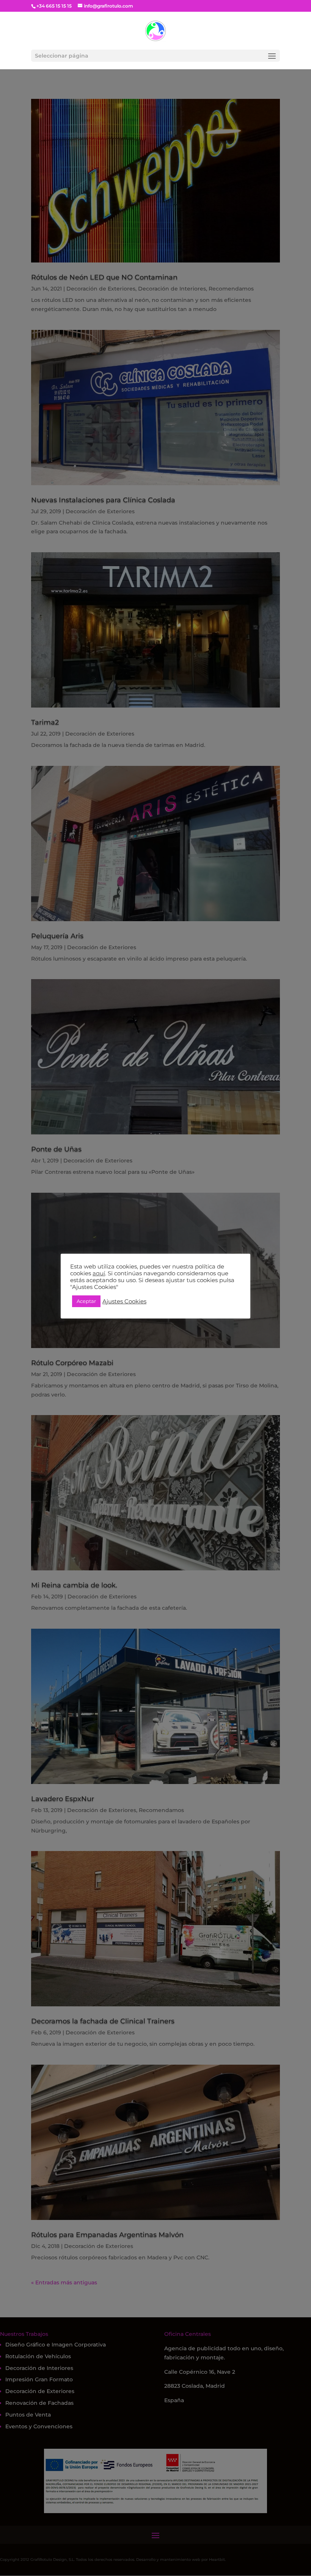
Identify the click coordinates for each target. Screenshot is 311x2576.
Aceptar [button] (86, 1301)
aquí (99, 1273)
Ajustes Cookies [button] (124, 1301)
